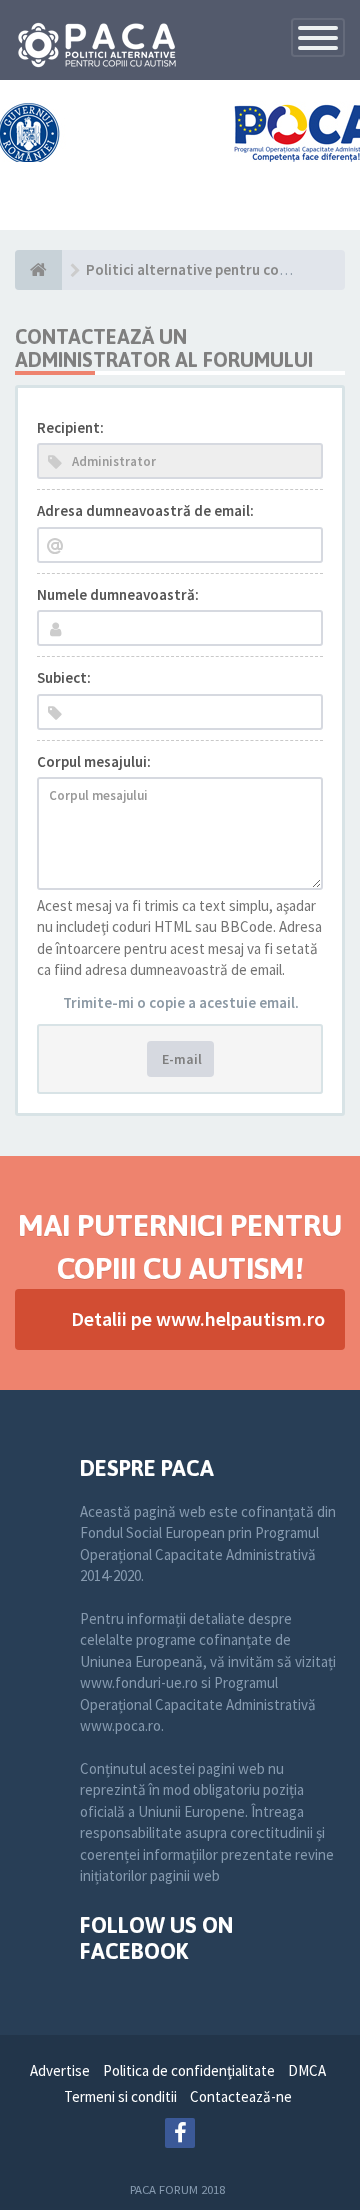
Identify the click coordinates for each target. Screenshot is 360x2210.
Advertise (60, 2070)
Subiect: (64, 677)
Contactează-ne (241, 2096)
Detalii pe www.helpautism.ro (198, 1318)
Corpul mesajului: (94, 761)
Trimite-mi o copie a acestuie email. (181, 1002)
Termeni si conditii (120, 2096)
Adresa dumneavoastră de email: (145, 510)
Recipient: (70, 427)
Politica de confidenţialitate (189, 2070)
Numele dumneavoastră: (118, 594)
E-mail (180, 1059)
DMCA (307, 2070)
